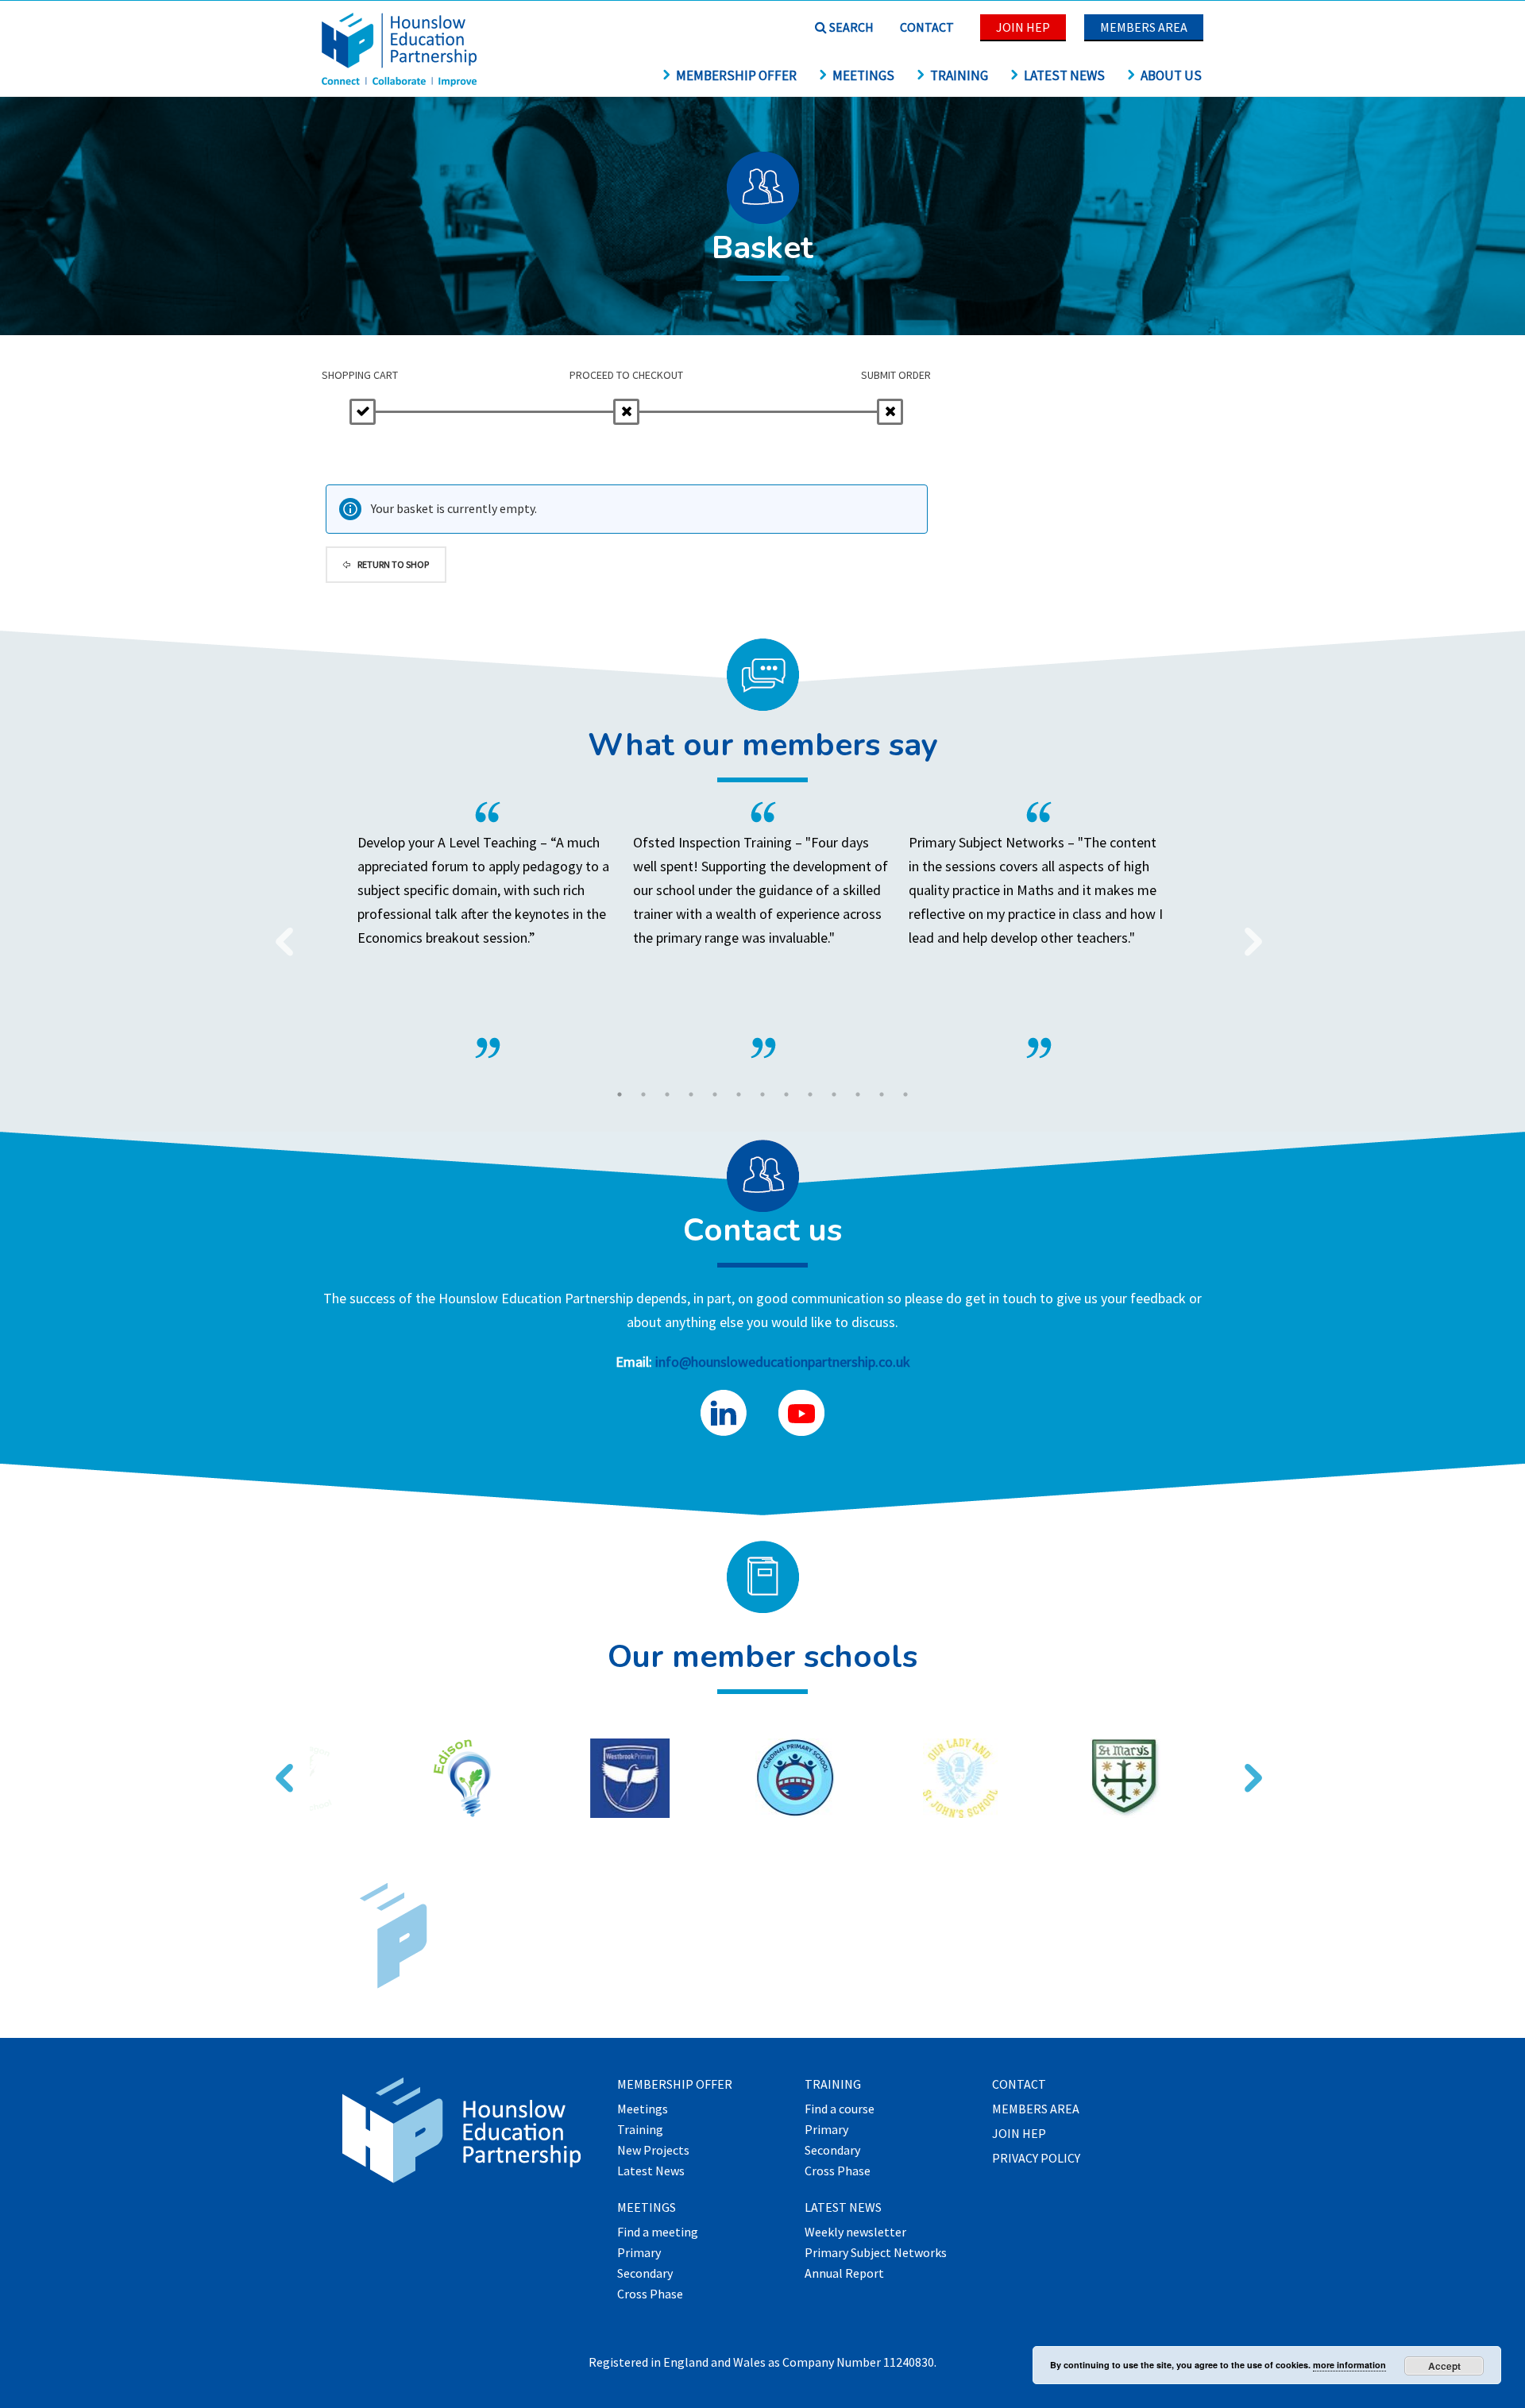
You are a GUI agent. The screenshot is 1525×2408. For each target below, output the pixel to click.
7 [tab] (762, 1094)
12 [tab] (882, 1094)
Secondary (645, 2274)
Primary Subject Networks (876, 2253)
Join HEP (1023, 27)
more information (1349, 2365)
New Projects (653, 2151)
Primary (639, 2253)
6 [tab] (739, 1094)
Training (959, 75)
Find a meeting (658, 2232)
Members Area (1144, 27)
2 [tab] (643, 1094)
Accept (1444, 2366)
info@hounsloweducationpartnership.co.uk (783, 1362)
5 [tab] (715, 1094)
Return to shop (392, 564)
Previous (278, 932)
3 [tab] (667, 1094)
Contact (927, 27)
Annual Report (844, 2274)
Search (850, 27)
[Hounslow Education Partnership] (401, 81)
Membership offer (736, 75)
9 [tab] (810, 1094)
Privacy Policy (1036, 2159)
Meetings (863, 75)
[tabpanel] (763, 930)
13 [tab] (905, 1094)
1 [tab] (620, 1094)
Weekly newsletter (855, 2232)
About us (1171, 75)
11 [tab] (858, 1094)
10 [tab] (834, 1094)
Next (1247, 932)
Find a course (840, 2109)
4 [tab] (691, 1094)
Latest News (1064, 75)
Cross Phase (650, 2294)
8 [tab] (786, 1094)
